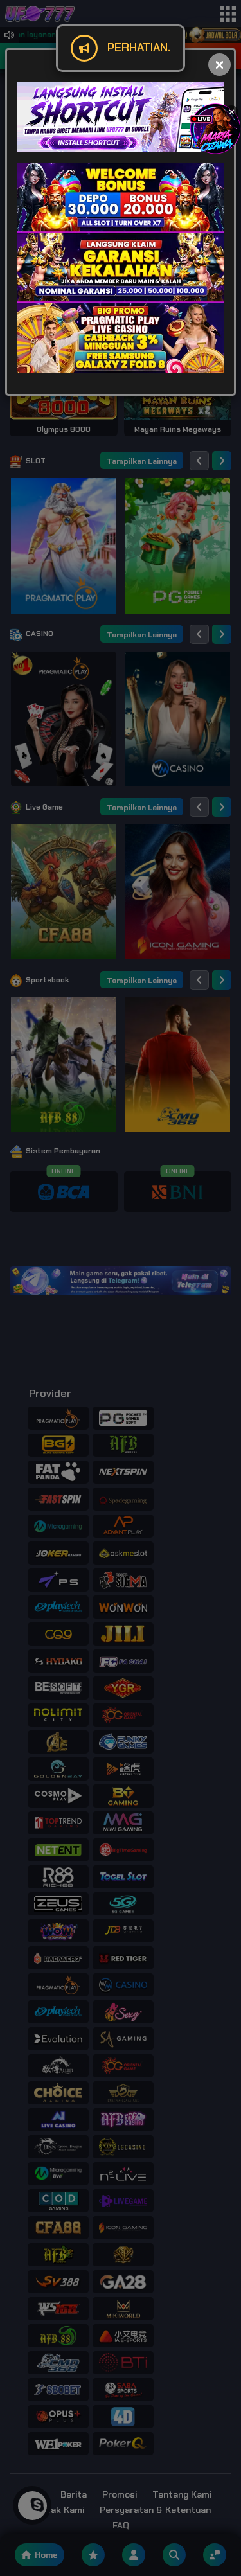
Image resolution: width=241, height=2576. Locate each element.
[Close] (219, 65)
